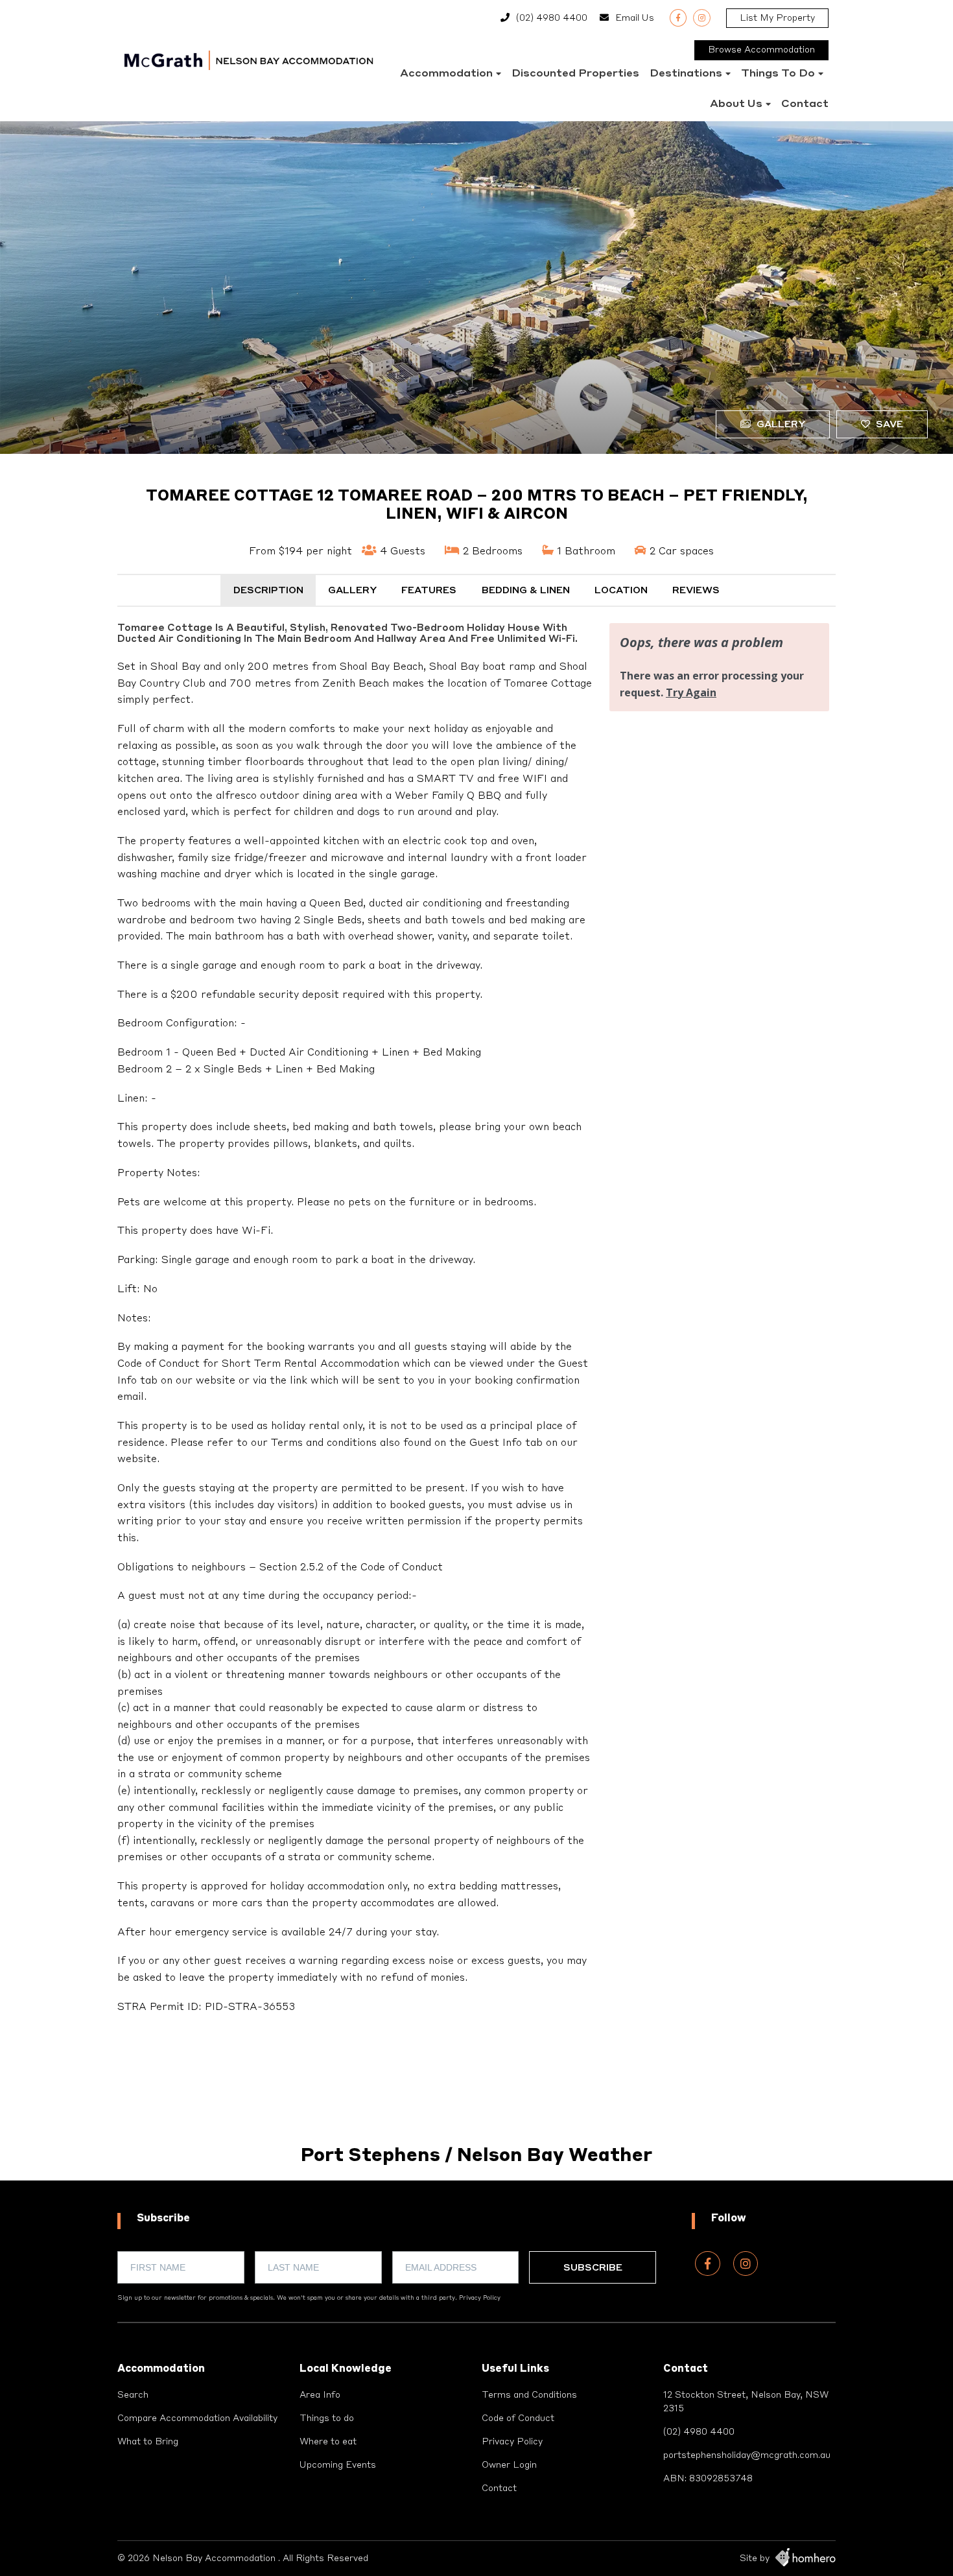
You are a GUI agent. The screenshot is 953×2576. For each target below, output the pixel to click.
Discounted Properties (575, 74)
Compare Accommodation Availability (197, 2418)
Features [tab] (429, 591)
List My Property (777, 18)
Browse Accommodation (761, 50)
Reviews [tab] (696, 591)
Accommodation (446, 74)
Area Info (320, 2395)
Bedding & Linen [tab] (526, 591)
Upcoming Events (338, 2465)
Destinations (686, 74)
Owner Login (509, 2465)
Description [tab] (268, 591)
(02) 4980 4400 (552, 18)
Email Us (635, 18)
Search (133, 2395)
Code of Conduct (518, 2418)
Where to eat (328, 2442)
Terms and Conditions (529, 2395)
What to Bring (148, 2442)
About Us (736, 104)
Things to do (778, 74)
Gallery (780, 425)
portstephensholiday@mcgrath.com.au (747, 2455)
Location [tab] (621, 591)
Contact (805, 104)
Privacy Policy (480, 2298)
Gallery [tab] (352, 591)
